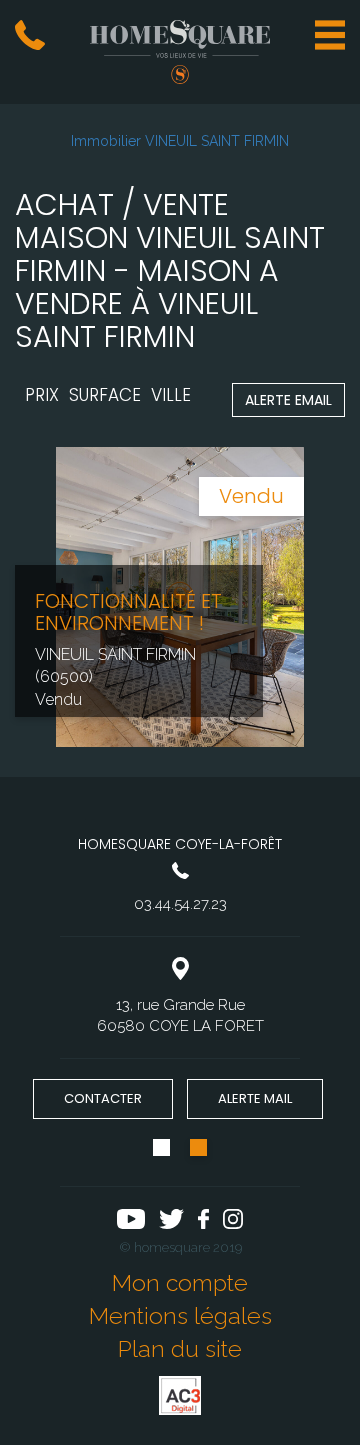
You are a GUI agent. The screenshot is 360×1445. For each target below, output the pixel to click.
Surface (105, 395)
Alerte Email (288, 400)
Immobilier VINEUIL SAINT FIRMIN (180, 141)
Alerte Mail (255, 1098)
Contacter (103, 1098)
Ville (171, 395)
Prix (42, 395)
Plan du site (180, 1348)
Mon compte (180, 1282)
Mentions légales (180, 1315)
